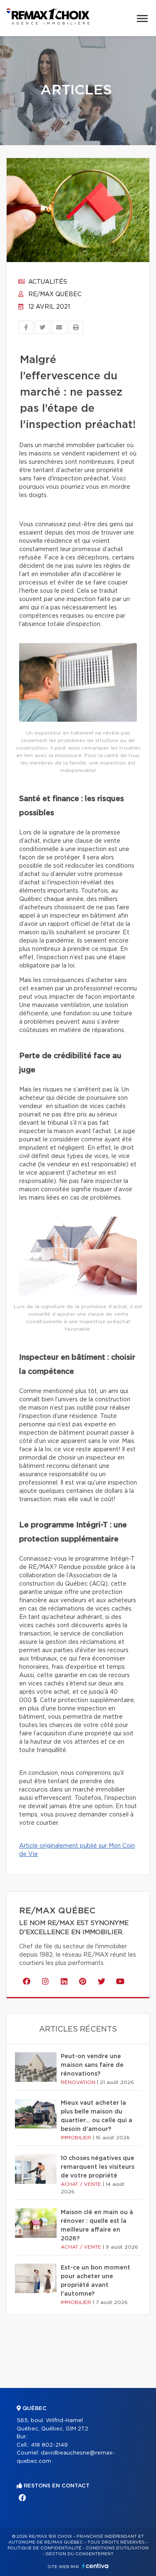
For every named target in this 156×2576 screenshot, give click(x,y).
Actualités (47, 282)
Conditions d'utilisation (117, 2548)
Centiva (95, 2566)
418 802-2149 (49, 2445)
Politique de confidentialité (45, 2548)
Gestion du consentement (79, 2554)
